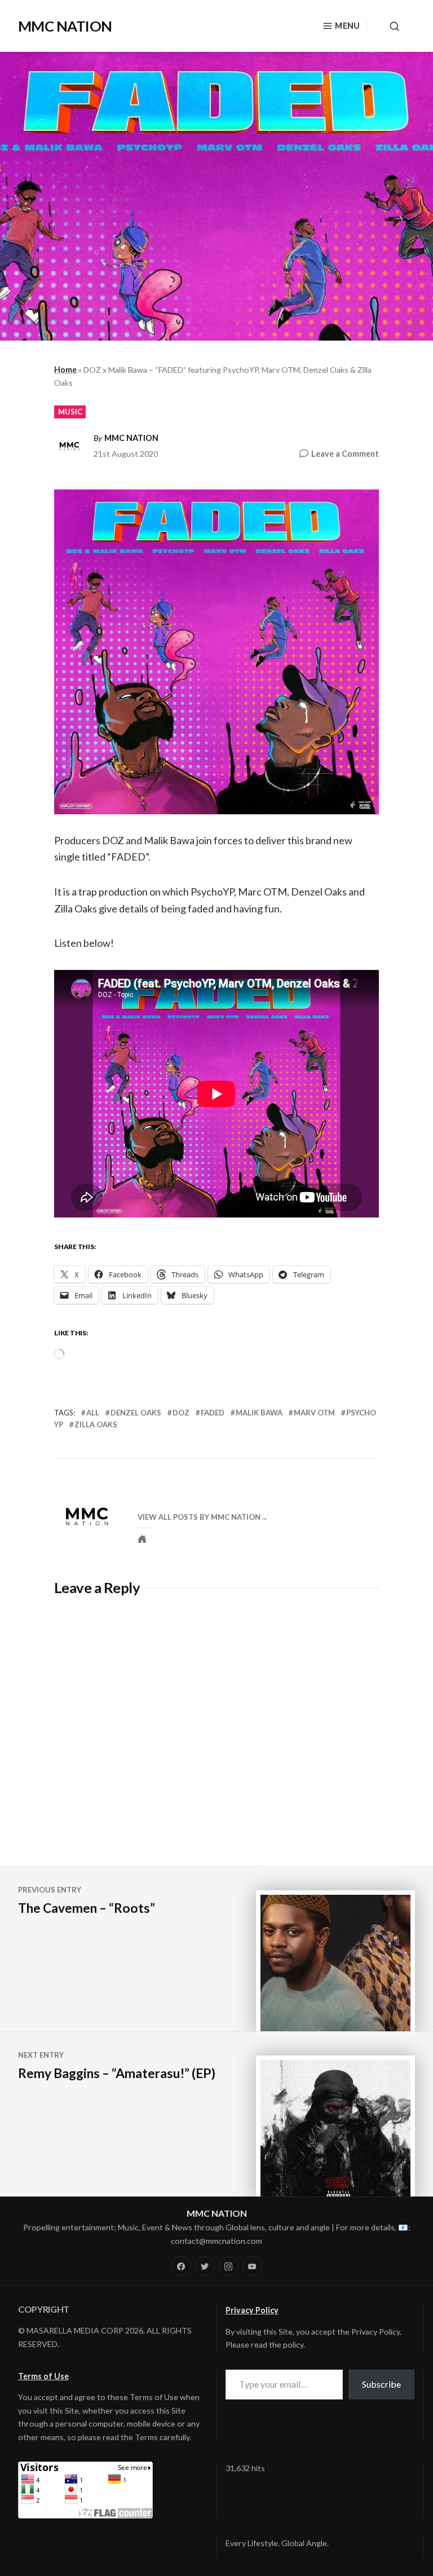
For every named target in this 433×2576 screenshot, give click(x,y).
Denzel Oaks (136, 1413)
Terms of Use (43, 2376)
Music (70, 412)
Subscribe (381, 2384)
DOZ (181, 1413)
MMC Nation (131, 438)
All (93, 1413)
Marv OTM (314, 1413)
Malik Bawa (259, 1413)
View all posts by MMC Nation (199, 1517)
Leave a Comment (345, 454)
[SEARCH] (391, 26)
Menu (347, 26)
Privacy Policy (252, 2310)
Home (65, 370)
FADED (213, 1413)
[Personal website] (142, 1539)
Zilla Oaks (96, 1424)
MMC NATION (65, 26)
